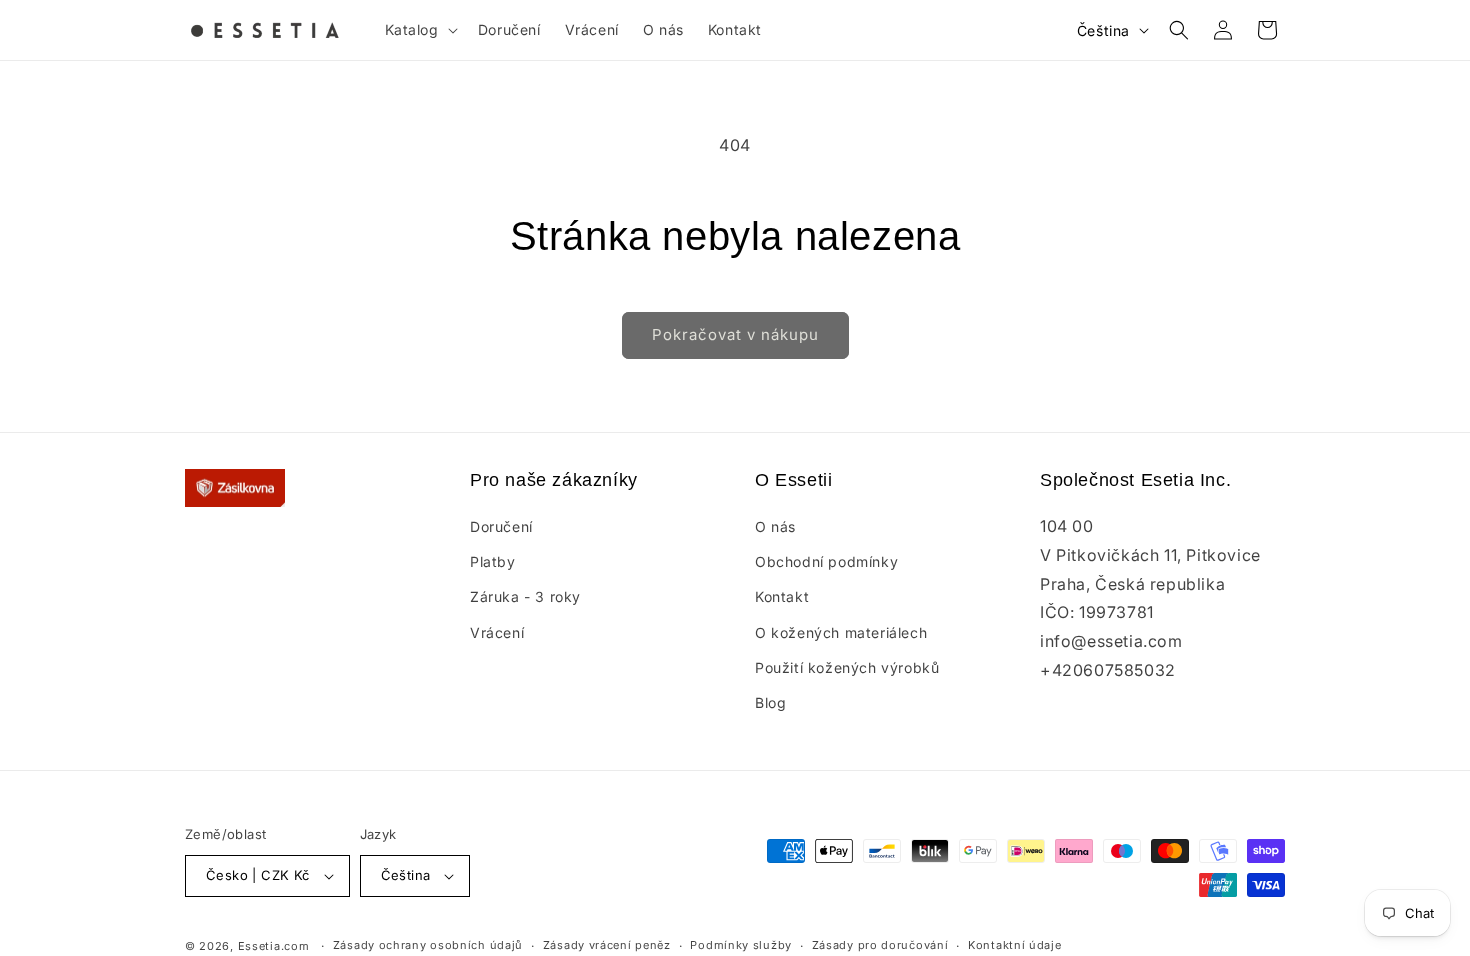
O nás (775, 526)
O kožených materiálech (841, 632)
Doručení (501, 526)
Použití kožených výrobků (847, 667)
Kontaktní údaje (1015, 945)
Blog (770, 702)
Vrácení (497, 632)
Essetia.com (274, 946)
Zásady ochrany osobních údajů (428, 945)
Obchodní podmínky (826, 561)
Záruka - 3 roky (525, 596)
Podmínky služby (741, 945)
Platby (493, 561)
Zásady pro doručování (880, 945)
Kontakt (782, 596)
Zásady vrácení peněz (607, 945)
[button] (419, 30)
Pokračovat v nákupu (735, 334)
